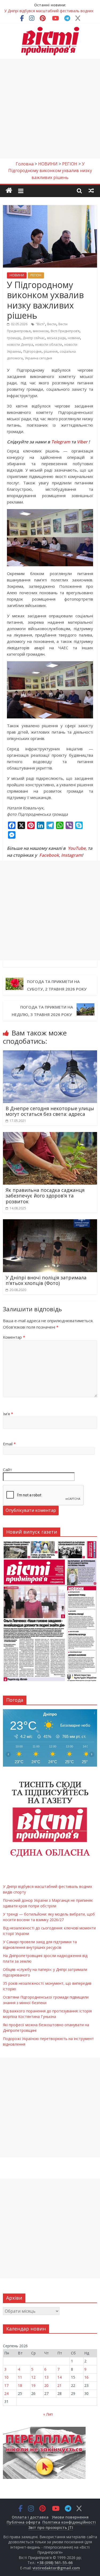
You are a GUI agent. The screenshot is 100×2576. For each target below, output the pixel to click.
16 (86, 2377)
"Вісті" (40, 324)
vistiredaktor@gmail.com (56, 2568)
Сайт (7, 1470)
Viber (82, 442)
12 (33, 2377)
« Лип (48, 2414)
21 (59, 2385)
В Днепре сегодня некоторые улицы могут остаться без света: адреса (50, 1111)
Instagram (71, 855)
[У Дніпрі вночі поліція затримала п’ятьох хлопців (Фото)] (50, 1222)
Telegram (61, 442)
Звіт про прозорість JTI (51, 2527)
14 (59, 2377)
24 (6, 2393)
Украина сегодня (38, 358)
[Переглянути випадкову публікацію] (91, 190)
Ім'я (8, 1414)
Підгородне (32, 351)
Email (9, 1444)
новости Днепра (20, 345)
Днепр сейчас (34, 338)
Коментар (14, 1337)
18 (20, 2385)
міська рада (56, 338)
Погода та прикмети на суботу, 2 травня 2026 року (58, 985)
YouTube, (77, 848)
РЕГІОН (36, 275)
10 (6, 2377)
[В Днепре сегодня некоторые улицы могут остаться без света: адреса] (50, 1054)
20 (46, 2385)
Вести (52, 324)
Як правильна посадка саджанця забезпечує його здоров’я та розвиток (45, 1196)
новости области (49, 345)
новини (74, 338)
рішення (51, 351)
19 (33, 2385)
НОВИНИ (17, 275)
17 (6, 2385)
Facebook (49, 855)
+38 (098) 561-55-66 (55, 2563)
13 (46, 2377)
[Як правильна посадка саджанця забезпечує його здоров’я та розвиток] (50, 1135)
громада (14, 338)
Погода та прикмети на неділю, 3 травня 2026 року (42, 1011)
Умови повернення (70, 2517)
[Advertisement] (50, 109)
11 (20, 2377)
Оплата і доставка (30, 2517)
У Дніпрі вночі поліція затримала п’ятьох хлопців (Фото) (46, 1280)
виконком (41, 331)
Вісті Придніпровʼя (65, 331)
